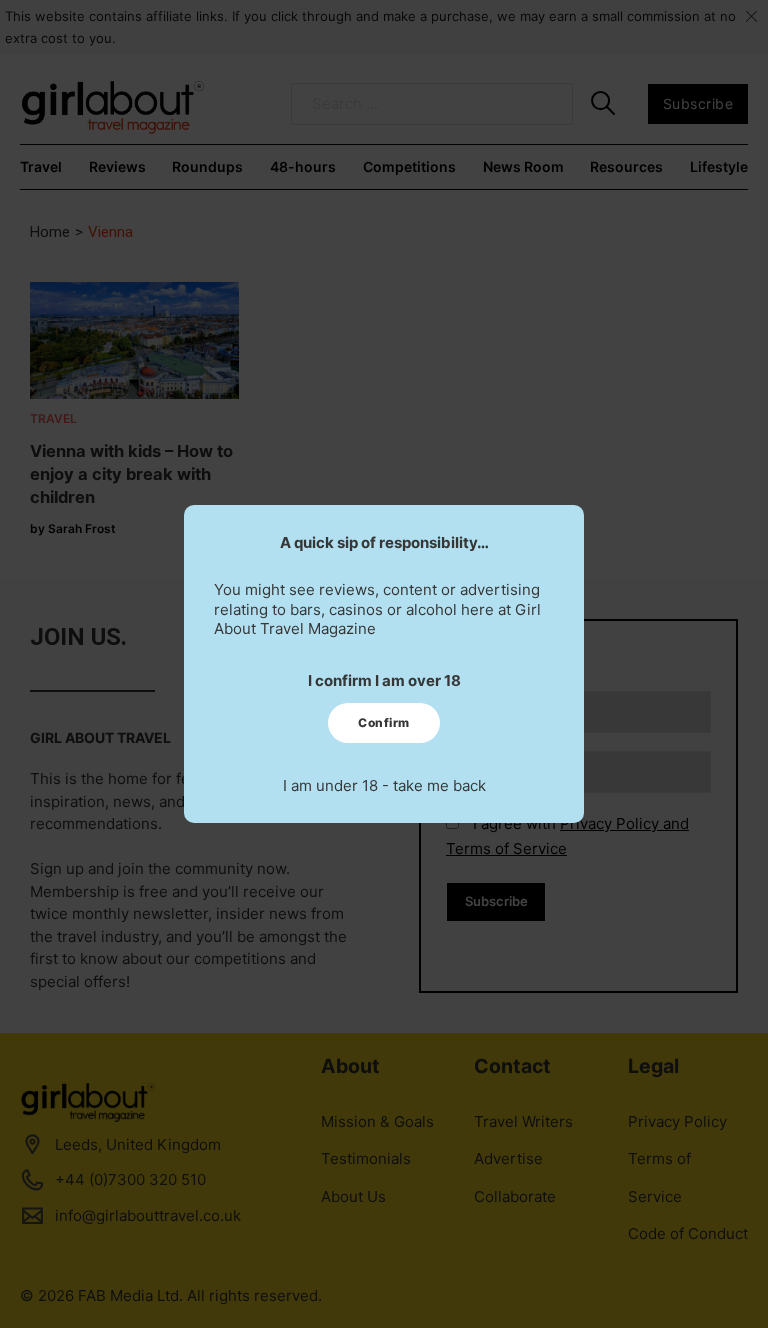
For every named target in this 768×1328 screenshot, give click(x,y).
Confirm (384, 722)
